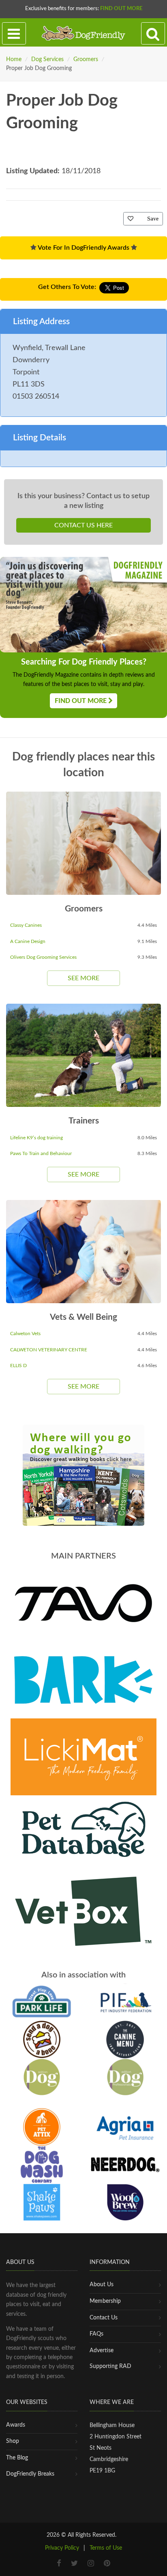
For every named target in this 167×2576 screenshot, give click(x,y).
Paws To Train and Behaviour (41, 1153)
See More (83, 978)
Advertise (102, 2351)
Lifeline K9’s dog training (36, 1138)
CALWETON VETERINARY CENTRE (49, 1350)
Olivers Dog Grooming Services (43, 957)
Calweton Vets (25, 1334)
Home (14, 59)
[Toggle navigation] (14, 34)
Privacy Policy (62, 2548)
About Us (102, 2285)
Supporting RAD (110, 2366)
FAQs (96, 2334)
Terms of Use (106, 2548)
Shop (13, 2441)
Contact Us (104, 2318)
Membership (105, 2301)
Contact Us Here (83, 525)
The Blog (17, 2458)
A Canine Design (28, 941)
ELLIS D (18, 1366)
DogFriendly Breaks (30, 2474)
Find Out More (121, 9)
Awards (16, 2425)
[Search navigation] (153, 34)
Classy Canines (26, 925)
